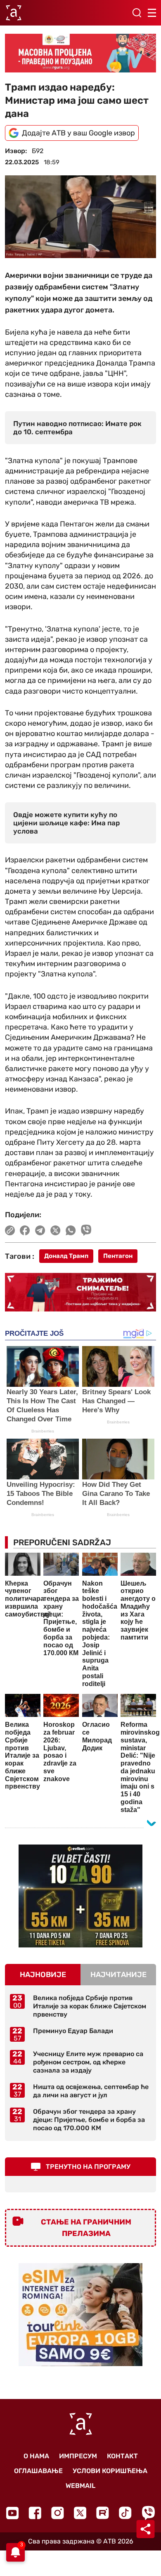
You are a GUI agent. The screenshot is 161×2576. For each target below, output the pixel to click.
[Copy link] (10, 1230)
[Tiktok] (125, 2513)
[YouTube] (12, 2513)
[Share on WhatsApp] (71, 1230)
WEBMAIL (80, 2486)
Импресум (78, 2456)
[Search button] (137, 13)
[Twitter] (80, 2513)
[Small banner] (80, 1896)
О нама (36, 2456)
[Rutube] (103, 2513)
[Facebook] (35, 2513)
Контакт (122, 2456)
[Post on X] (56, 1230)
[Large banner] (80, 53)
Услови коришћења (110, 2471)
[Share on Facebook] (25, 1230)
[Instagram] (58, 2513)
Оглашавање (38, 2471)
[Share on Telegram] (40, 1230)
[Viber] (148, 2513)
